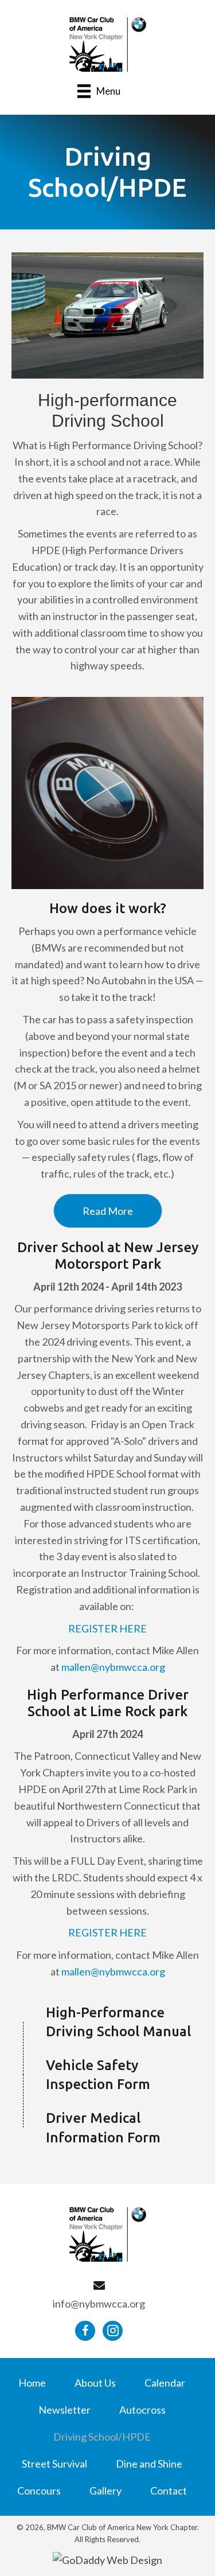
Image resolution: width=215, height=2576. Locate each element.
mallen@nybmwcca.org (113, 1667)
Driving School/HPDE (102, 2437)
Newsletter (64, 2410)
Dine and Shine (149, 2464)
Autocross (142, 2410)
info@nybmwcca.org (99, 2304)
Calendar (165, 2383)
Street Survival (54, 2464)
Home (32, 2383)
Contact (169, 2491)
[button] (108, 1211)
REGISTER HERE (107, 1628)
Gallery (105, 2491)
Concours (39, 2491)
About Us (95, 2383)
